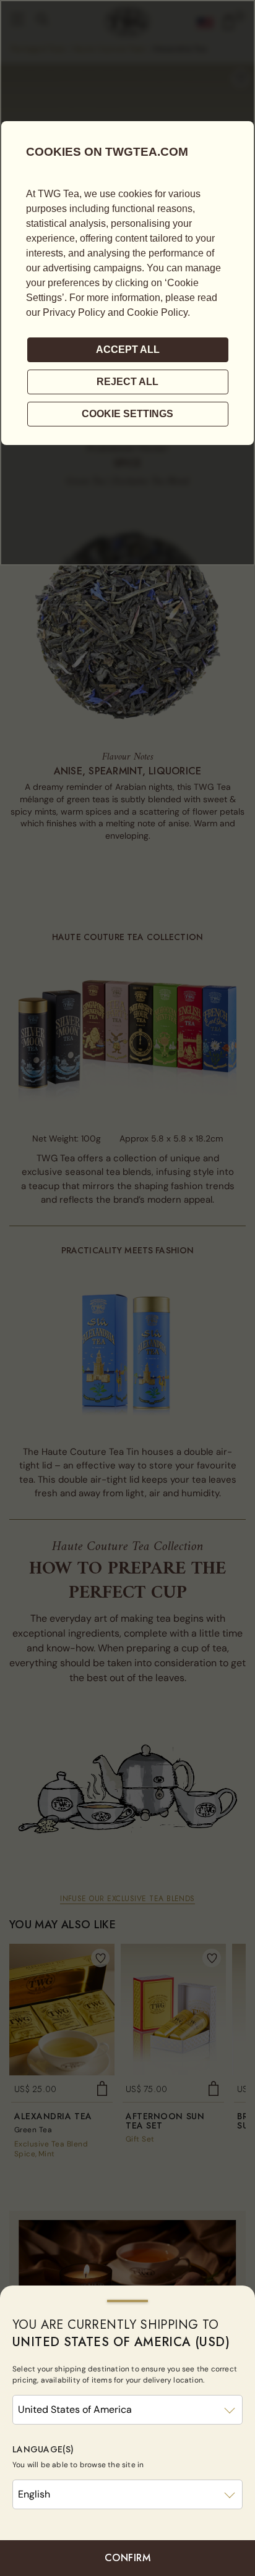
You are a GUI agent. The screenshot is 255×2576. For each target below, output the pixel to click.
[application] (127, 283)
